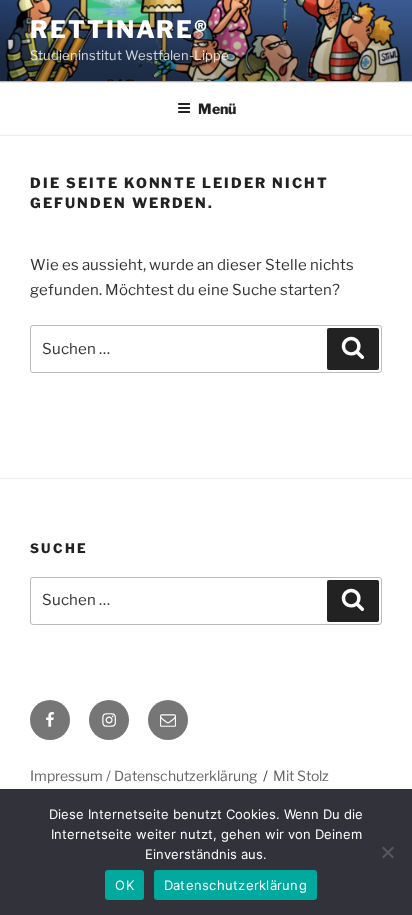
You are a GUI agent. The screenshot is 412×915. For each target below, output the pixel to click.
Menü (217, 108)
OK (124, 885)
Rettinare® (119, 29)
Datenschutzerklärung (235, 885)
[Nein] (387, 852)
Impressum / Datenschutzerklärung (143, 775)
